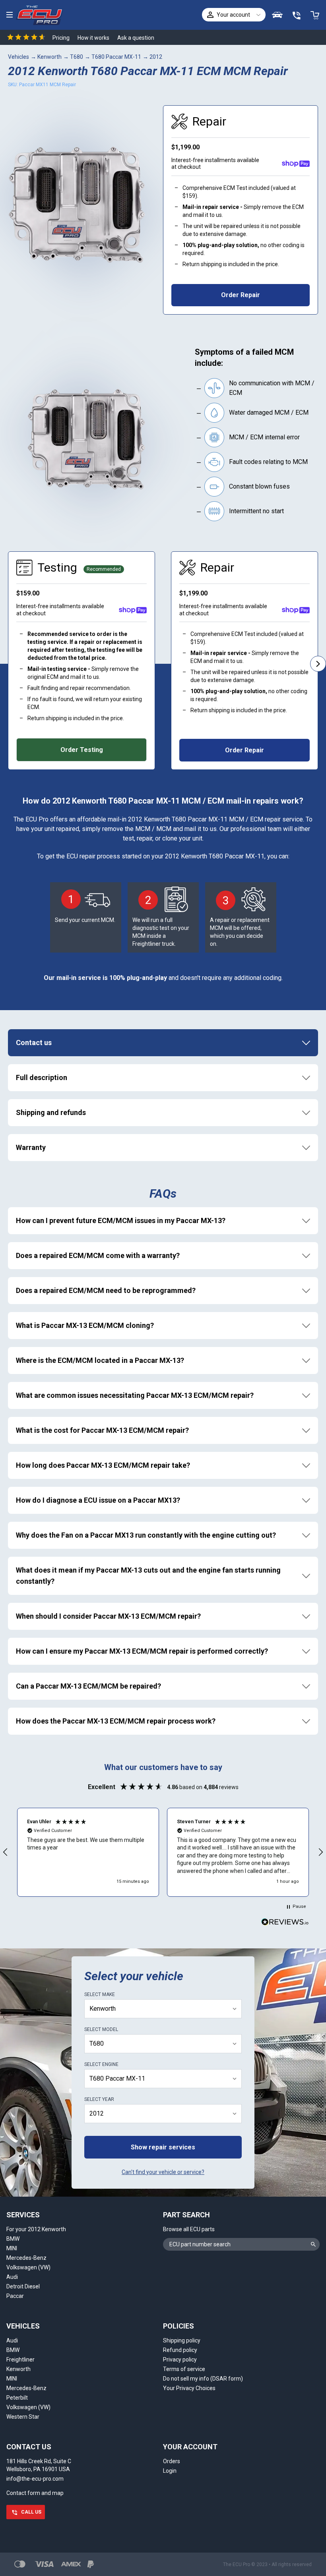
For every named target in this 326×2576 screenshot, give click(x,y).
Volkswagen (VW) (28, 2267)
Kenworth (49, 57)
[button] (88, 1852)
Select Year (99, 2099)
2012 (156, 57)
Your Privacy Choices (189, 2388)
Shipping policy (182, 2340)
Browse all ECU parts (189, 2229)
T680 (77, 57)
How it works (93, 38)
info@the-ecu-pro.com (35, 2479)
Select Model (101, 2029)
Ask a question (136, 38)
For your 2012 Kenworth (36, 2229)
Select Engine (101, 2064)
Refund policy (180, 2350)
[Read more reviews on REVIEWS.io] (285, 1923)
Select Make (100, 1994)
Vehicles (18, 57)
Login (170, 2471)
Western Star (23, 2417)
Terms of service (184, 2369)
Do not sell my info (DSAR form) (203, 2379)
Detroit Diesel (23, 2286)
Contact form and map (35, 2493)
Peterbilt (17, 2398)
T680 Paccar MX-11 (116, 57)
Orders (172, 2461)
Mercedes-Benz (26, 2258)
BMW (13, 2239)
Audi (12, 2277)
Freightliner (20, 2360)
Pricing (61, 38)
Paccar (15, 2296)
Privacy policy (180, 2360)
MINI (12, 2248)
